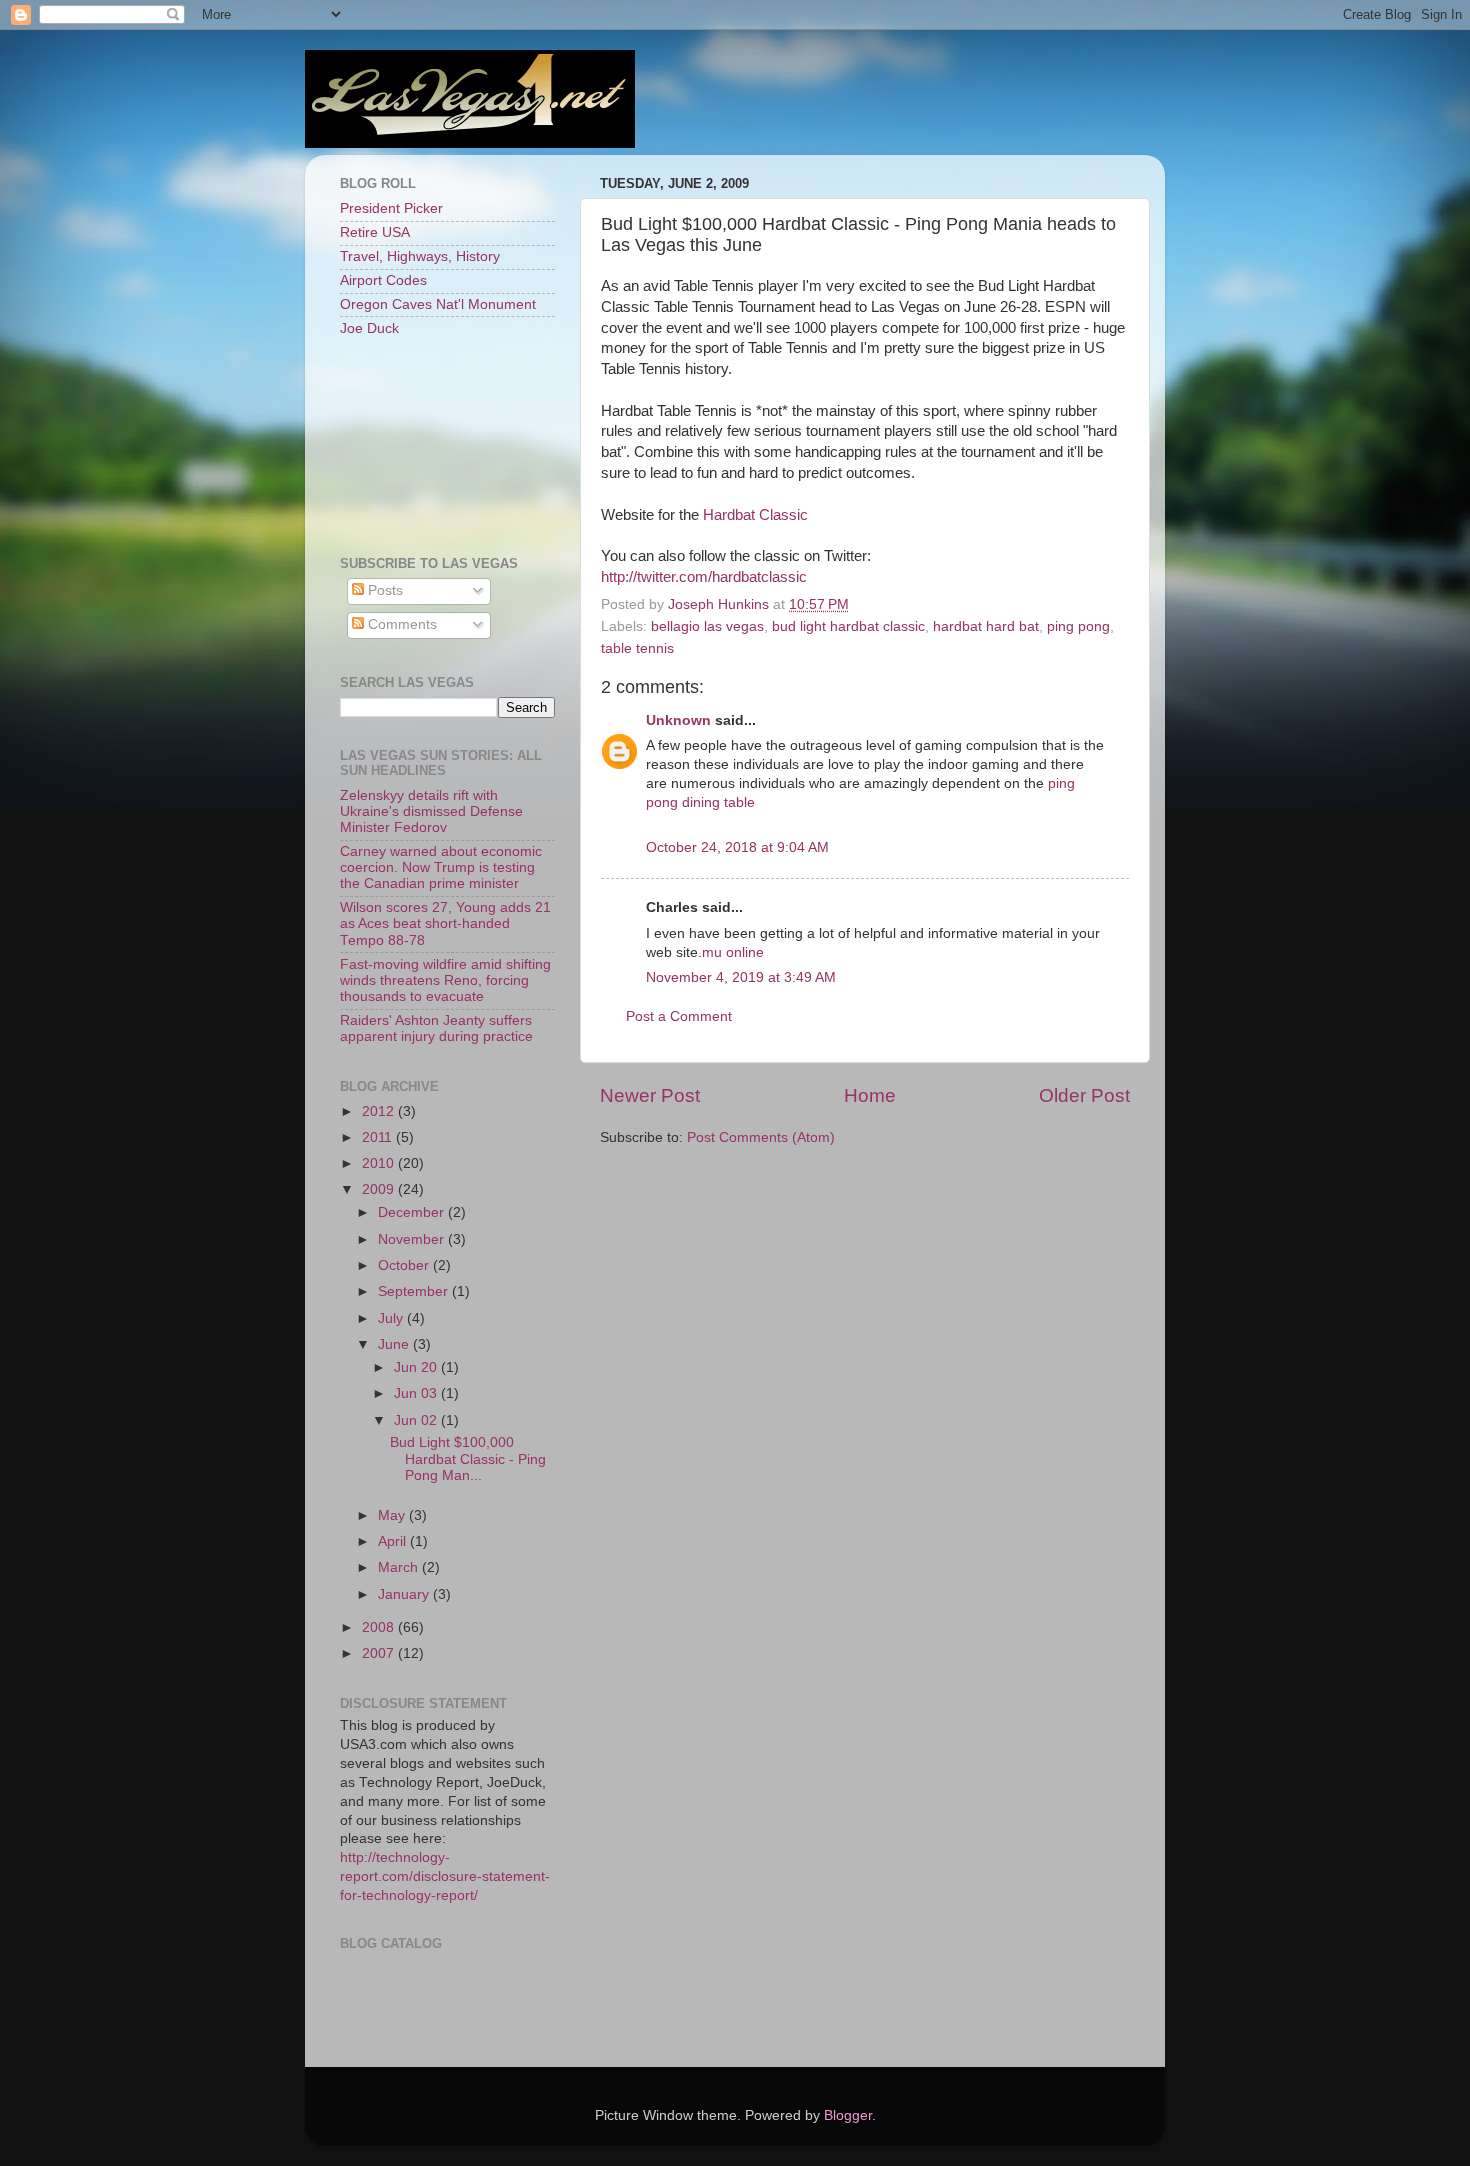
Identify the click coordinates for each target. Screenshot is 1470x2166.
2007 (380, 1653)
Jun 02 (417, 1420)
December (413, 1212)
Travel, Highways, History (420, 256)
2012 (380, 1111)
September (415, 1291)
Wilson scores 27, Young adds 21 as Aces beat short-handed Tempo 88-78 (445, 923)
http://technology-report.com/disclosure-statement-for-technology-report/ (445, 1876)
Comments (400, 624)
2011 (379, 1137)
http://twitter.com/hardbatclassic (704, 577)
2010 (380, 1163)
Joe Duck (369, 328)
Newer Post (650, 1095)
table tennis (637, 648)
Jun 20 (417, 1367)
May (393, 1515)
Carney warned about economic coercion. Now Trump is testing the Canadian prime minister (441, 867)
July (392, 1318)
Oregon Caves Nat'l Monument (438, 304)
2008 (380, 1627)
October (405, 1265)
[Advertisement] (430, 445)
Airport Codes (383, 280)
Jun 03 (417, 1393)
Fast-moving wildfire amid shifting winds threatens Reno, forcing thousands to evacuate (445, 980)
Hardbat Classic (755, 515)
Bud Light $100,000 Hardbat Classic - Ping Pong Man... (468, 1458)
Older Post (1084, 1095)
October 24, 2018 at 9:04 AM (737, 847)
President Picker (391, 208)
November (413, 1239)
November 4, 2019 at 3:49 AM (741, 977)
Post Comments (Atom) (761, 1137)
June (395, 1344)
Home (870, 1095)
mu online (733, 952)
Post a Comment (679, 1016)
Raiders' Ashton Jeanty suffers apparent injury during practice (436, 1028)
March (400, 1567)
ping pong (1078, 626)
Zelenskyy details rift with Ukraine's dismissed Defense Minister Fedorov (431, 811)
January (405, 1594)
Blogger (848, 2115)
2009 (380, 1189)
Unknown (678, 720)
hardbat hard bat (986, 626)
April (394, 1541)
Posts (383, 590)
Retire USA (375, 232)
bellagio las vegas (707, 626)
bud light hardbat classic (848, 626)
